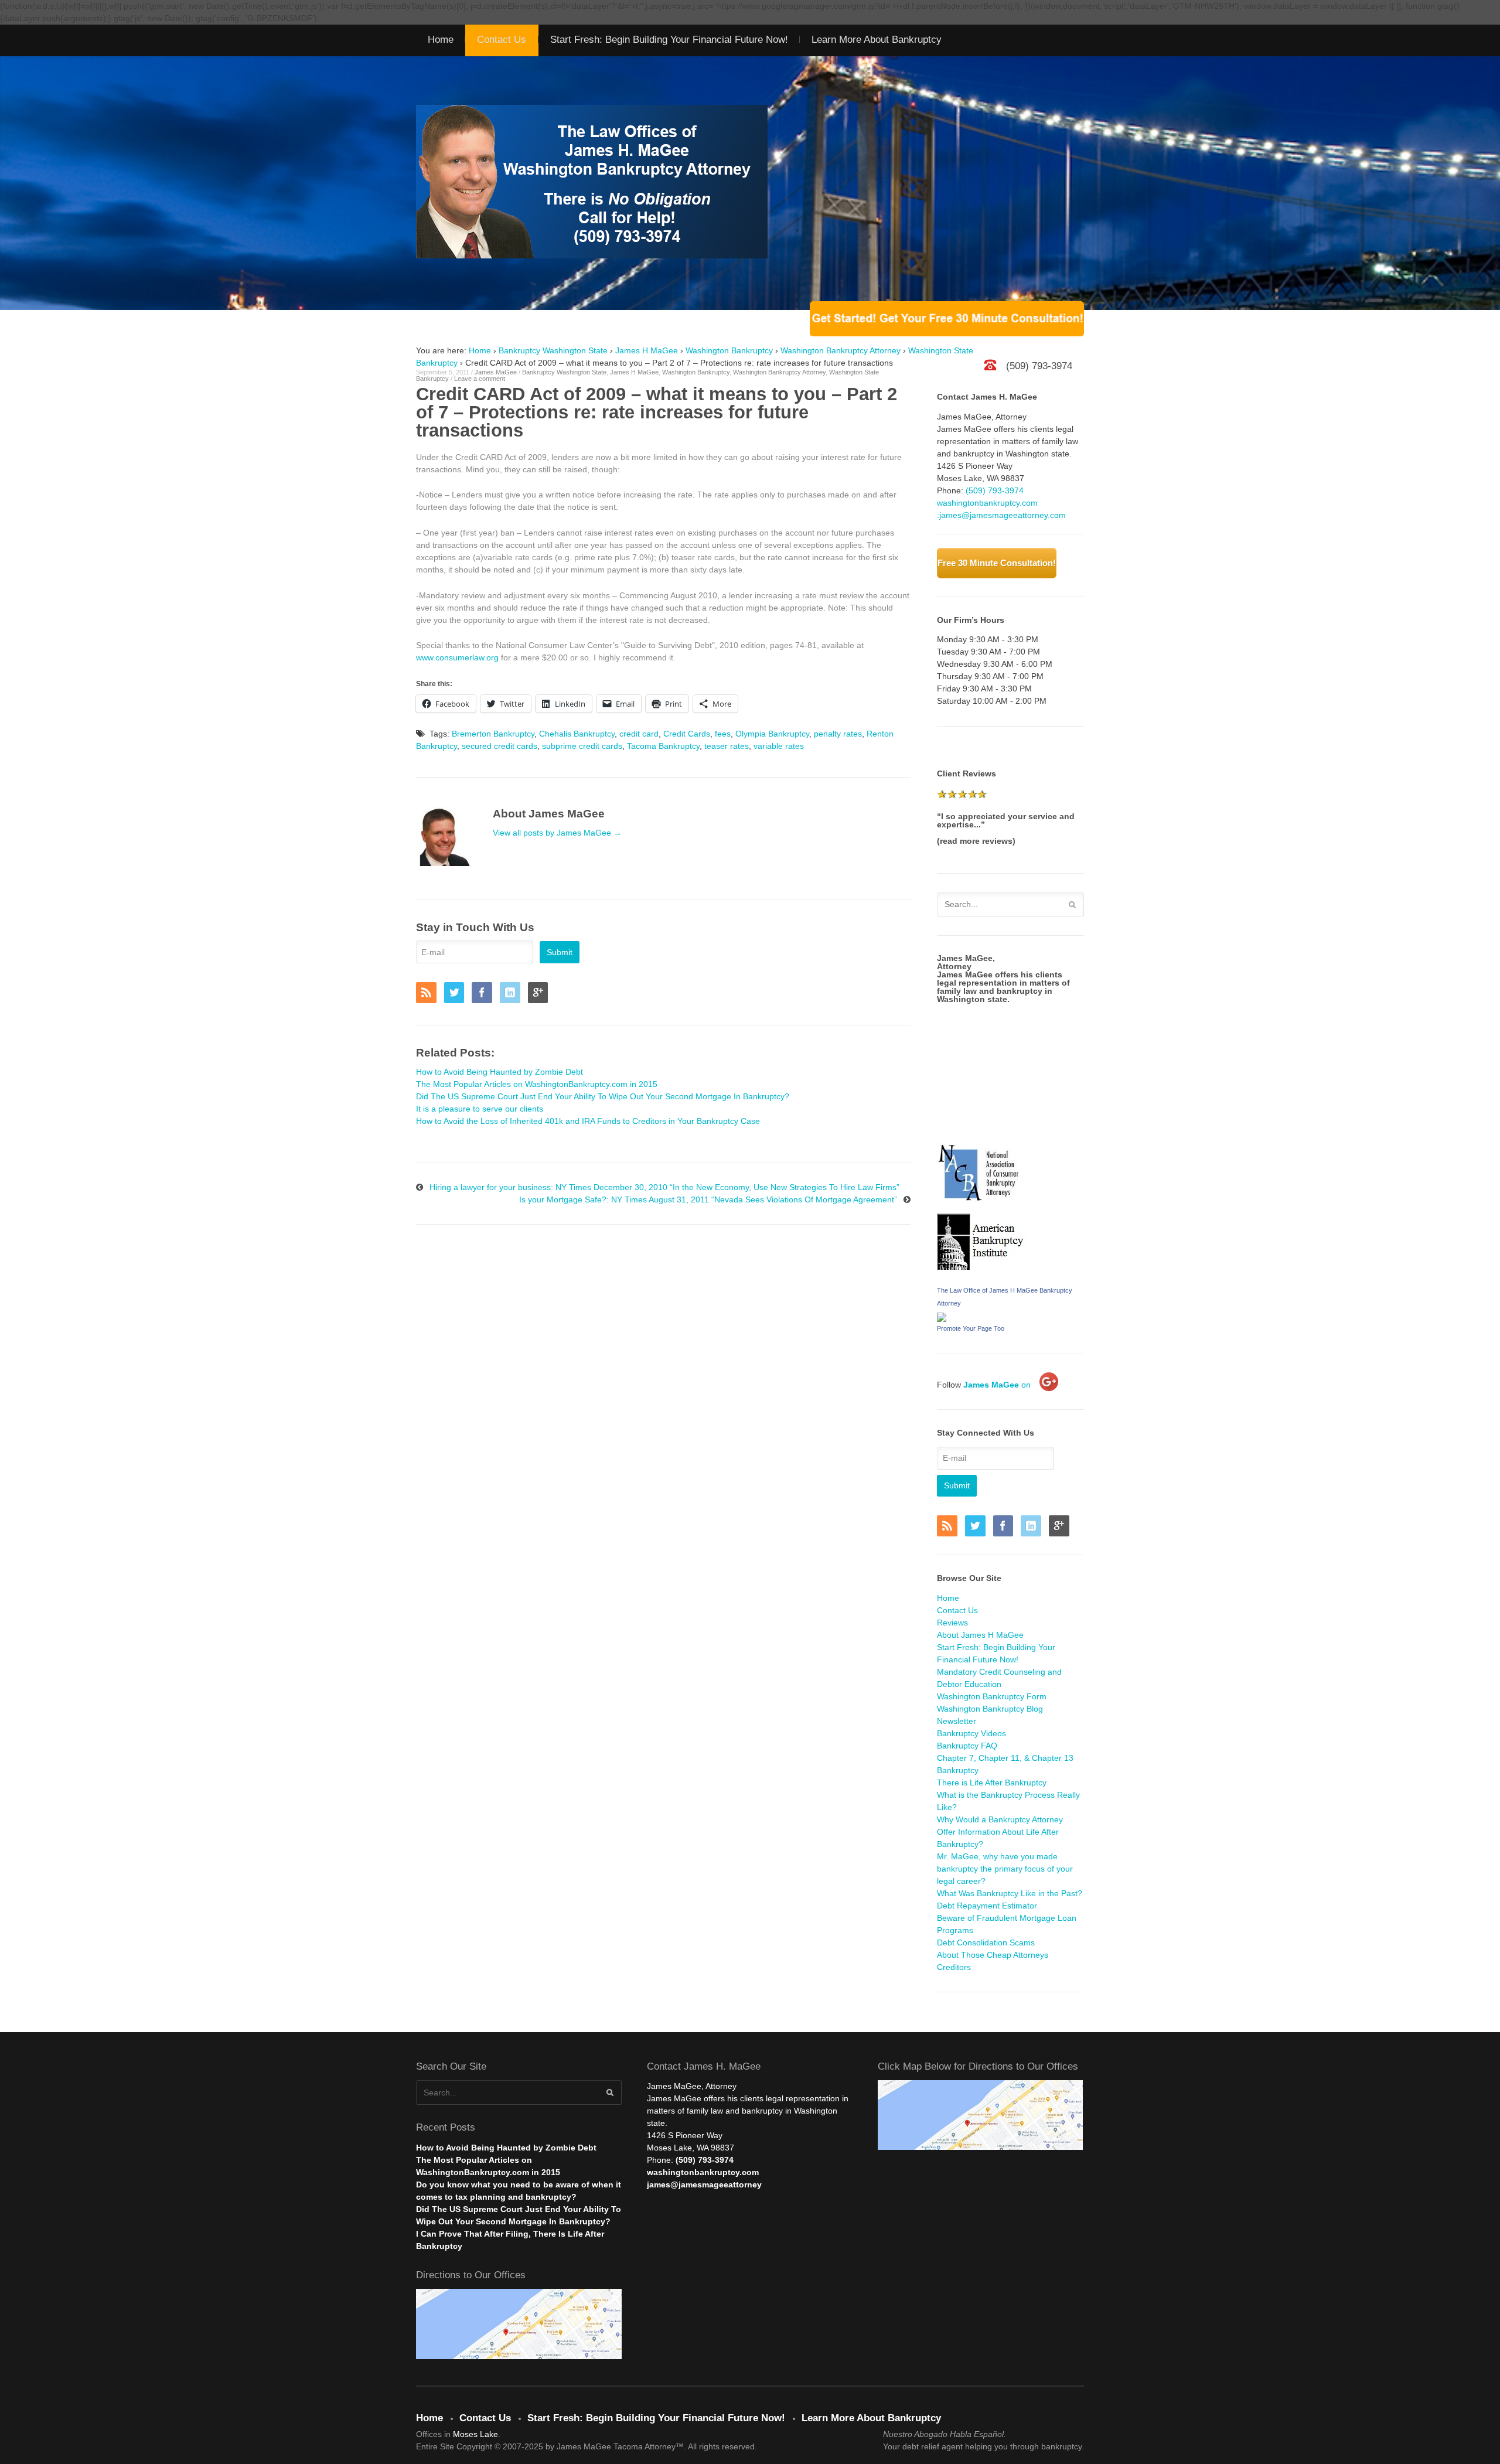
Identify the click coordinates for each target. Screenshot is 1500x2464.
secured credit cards (500, 746)
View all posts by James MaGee (557, 833)
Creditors (954, 1967)
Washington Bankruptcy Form (992, 1696)
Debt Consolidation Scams (986, 1942)
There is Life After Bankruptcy (992, 1783)
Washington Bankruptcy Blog (990, 1709)
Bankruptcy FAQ (967, 1746)
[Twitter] (457, 994)
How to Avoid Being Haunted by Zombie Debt (506, 2148)
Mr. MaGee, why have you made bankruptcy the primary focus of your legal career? (1005, 1869)
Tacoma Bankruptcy (663, 746)
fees (723, 734)
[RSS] (429, 994)
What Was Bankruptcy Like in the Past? (1010, 1893)
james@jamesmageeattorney (704, 2184)
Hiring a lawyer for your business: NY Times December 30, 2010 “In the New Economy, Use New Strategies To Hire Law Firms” (664, 1187)
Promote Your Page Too (971, 1328)
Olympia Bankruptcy (772, 734)
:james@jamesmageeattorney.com (1001, 515)
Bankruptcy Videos (971, 1733)
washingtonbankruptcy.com (987, 503)
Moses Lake (475, 2434)
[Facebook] (485, 994)
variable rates (779, 746)
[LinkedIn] (513, 994)
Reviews (952, 1623)
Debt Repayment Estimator (987, 1906)
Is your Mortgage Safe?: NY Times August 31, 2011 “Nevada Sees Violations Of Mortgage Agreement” (708, 1199)
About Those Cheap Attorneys (993, 1955)
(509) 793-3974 (995, 490)
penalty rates (838, 734)
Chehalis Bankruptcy (577, 734)
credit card (639, 734)
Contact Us (502, 40)
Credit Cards (687, 734)
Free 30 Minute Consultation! (997, 563)
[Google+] (541, 994)
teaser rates (727, 746)
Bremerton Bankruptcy (493, 734)
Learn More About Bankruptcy (877, 40)
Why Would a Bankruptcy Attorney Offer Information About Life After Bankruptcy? (1000, 1832)
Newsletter (957, 1721)
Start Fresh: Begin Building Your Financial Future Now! (669, 40)
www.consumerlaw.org (457, 657)
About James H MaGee (980, 1635)
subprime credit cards (582, 746)
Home (441, 40)
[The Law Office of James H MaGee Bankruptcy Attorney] (942, 1316)
